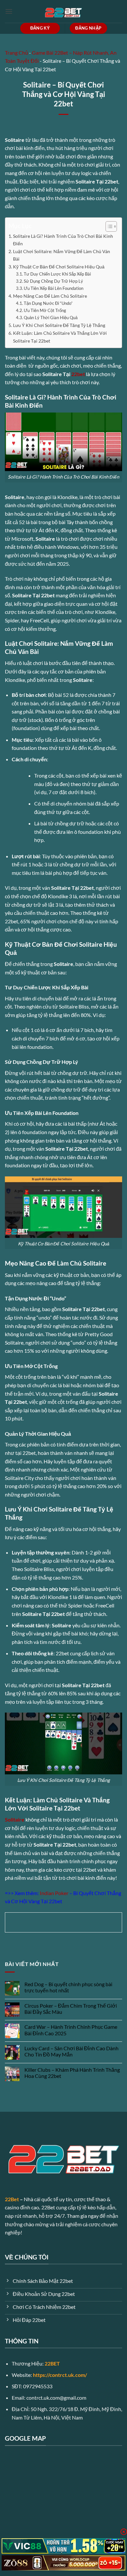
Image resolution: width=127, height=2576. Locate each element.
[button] (9, 11)
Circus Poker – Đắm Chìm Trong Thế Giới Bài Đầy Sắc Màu (71, 2009)
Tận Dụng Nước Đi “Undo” (48, 303)
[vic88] (63, 2546)
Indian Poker (54, 1893)
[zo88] (63, 2563)
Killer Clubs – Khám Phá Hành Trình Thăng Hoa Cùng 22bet (72, 2073)
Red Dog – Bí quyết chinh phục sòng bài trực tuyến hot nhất (68, 1987)
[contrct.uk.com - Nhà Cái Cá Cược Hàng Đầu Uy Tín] (63, 11)
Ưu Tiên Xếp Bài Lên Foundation (54, 288)
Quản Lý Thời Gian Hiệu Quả (51, 318)
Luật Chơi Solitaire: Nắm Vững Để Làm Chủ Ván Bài (62, 255)
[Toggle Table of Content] (108, 226)
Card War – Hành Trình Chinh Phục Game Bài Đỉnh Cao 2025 (71, 2030)
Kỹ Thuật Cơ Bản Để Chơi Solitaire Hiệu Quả (59, 267)
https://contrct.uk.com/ (60, 2375)
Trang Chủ (16, 53)
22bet (78, 374)
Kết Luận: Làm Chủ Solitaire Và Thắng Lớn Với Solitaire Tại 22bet (60, 337)
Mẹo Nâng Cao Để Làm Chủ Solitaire (50, 296)
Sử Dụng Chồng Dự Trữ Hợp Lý (53, 281)
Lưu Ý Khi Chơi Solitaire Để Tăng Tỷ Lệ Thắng (59, 325)
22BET (52, 2363)
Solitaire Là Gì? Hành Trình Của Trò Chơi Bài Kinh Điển (63, 240)
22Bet (12, 2199)
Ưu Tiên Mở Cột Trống (45, 310)
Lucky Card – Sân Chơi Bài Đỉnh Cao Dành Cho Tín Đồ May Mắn (71, 2051)
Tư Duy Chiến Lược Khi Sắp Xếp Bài (57, 274)
